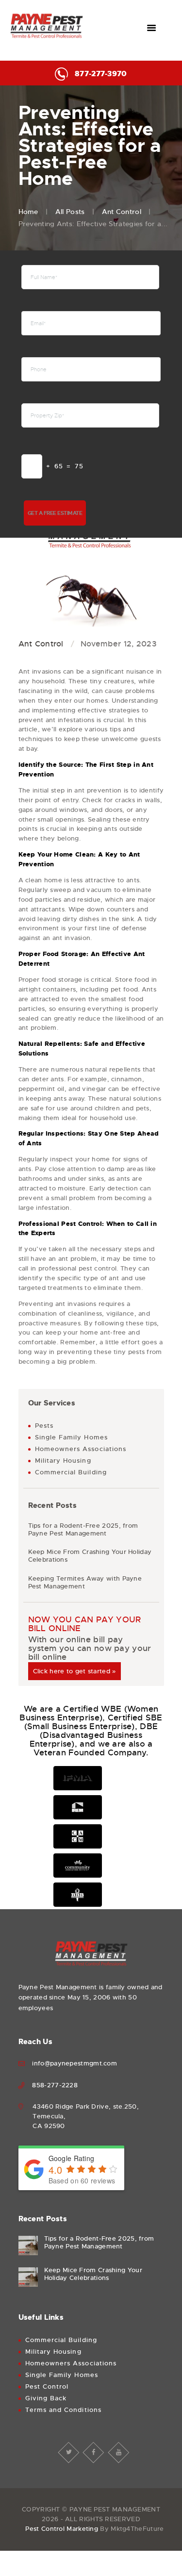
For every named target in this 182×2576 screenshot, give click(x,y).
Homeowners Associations (81, 1449)
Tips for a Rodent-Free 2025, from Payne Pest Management (83, 1530)
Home (28, 212)
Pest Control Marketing (62, 2529)
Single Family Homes (71, 1437)
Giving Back (46, 2398)
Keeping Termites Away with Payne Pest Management (85, 1583)
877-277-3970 (101, 74)
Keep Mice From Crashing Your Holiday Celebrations (90, 1556)
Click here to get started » (74, 1671)
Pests (44, 1426)
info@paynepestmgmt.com (74, 2063)
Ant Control (122, 212)
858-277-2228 (55, 2085)
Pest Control (47, 2386)
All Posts (70, 212)
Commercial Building (71, 1472)
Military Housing (63, 1461)
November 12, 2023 (118, 644)
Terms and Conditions (63, 2410)
